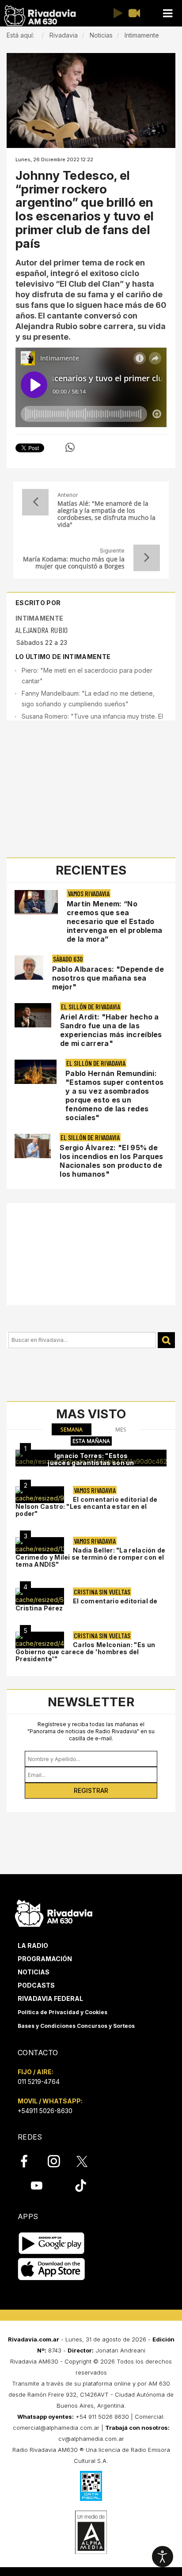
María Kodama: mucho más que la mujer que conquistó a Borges (74, 563)
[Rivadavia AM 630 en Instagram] (59, 2161)
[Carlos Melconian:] (40, 1640)
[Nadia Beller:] (40, 1546)
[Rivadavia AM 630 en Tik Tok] (81, 2185)
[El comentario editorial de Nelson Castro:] (40, 1495)
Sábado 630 (68, 959)
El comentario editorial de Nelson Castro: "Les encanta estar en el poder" (87, 1506)
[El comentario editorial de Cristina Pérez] (40, 1596)
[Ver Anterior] (35, 502)
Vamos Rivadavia (89, 893)
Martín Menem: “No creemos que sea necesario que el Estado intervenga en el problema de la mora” (115, 921)
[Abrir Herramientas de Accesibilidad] (163, 2557)
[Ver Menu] (167, 13)
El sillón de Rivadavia (91, 1006)
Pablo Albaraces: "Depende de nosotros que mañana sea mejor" (108, 978)
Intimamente (39, 618)
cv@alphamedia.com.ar (91, 2439)
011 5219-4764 (39, 2082)
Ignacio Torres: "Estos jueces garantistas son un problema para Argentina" (91, 1463)
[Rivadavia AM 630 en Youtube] (36, 2185)
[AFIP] (91, 2486)
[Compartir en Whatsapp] (70, 447)
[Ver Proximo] (147, 558)
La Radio (33, 1945)
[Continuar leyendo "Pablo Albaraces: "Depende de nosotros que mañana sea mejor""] (29, 968)
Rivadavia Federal (50, 1998)
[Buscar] (166, 1340)
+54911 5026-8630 (45, 2111)
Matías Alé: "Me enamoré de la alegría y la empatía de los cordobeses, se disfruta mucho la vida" (106, 514)
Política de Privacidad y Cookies (63, 2012)
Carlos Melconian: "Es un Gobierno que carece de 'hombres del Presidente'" (85, 1652)
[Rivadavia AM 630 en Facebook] (29, 2161)
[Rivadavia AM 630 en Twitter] (88, 2161)
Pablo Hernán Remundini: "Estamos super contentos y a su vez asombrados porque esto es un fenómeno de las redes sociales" (114, 1095)
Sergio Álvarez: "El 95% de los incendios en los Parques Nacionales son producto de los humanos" (111, 1161)
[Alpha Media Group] (91, 2532)
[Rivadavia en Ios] (51, 2269)
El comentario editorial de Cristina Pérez (87, 1604)
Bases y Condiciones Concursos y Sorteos (76, 2026)
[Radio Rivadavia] (54, 1912)
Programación (45, 1959)
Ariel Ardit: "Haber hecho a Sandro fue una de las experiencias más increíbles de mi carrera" (111, 1030)
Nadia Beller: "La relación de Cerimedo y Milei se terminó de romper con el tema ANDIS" (91, 1557)
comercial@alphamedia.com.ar (56, 2428)
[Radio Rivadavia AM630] (40, 16)
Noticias (34, 1972)
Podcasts (36, 1985)
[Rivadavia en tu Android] (51, 2243)
